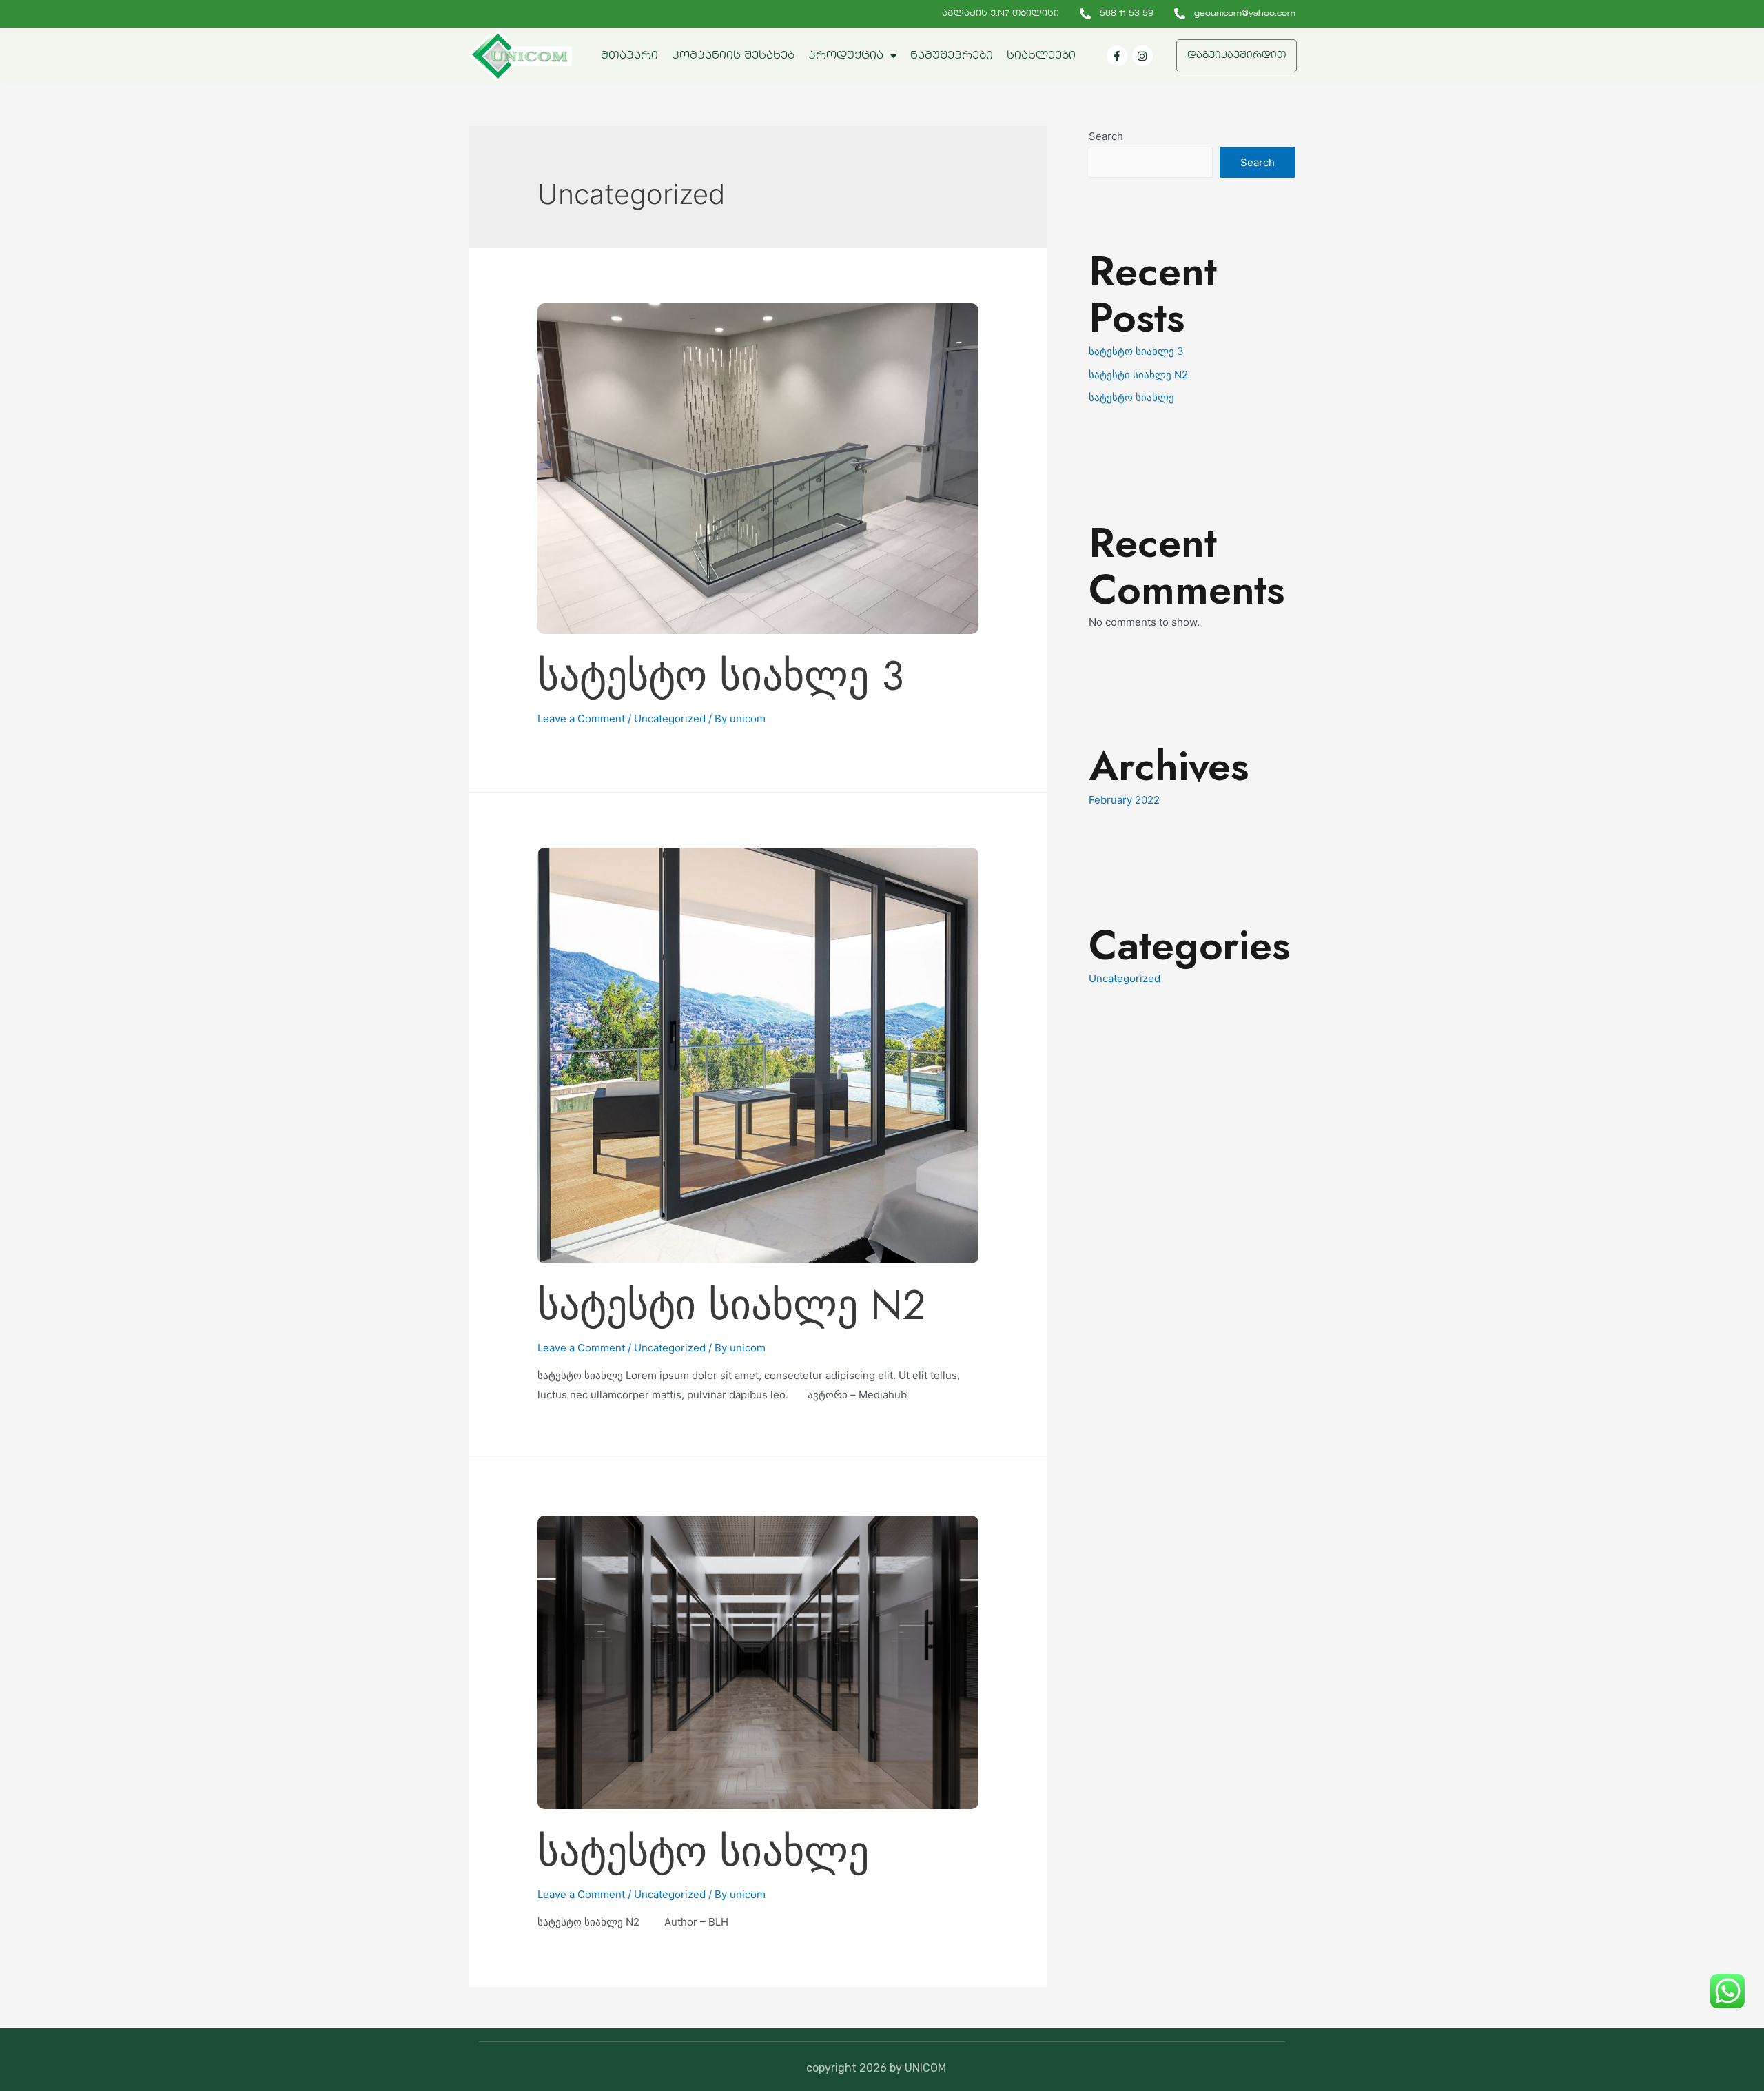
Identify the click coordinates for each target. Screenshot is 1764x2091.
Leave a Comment (581, 718)
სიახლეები (1041, 56)
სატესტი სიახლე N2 (731, 1305)
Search (1106, 136)
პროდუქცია (846, 56)
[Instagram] (1142, 56)
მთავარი (629, 56)
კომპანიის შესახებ (733, 56)
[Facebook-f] (1117, 56)
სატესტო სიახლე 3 (720, 676)
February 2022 (1124, 800)
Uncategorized (670, 718)
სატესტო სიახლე (703, 1852)
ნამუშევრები (952, 56)
